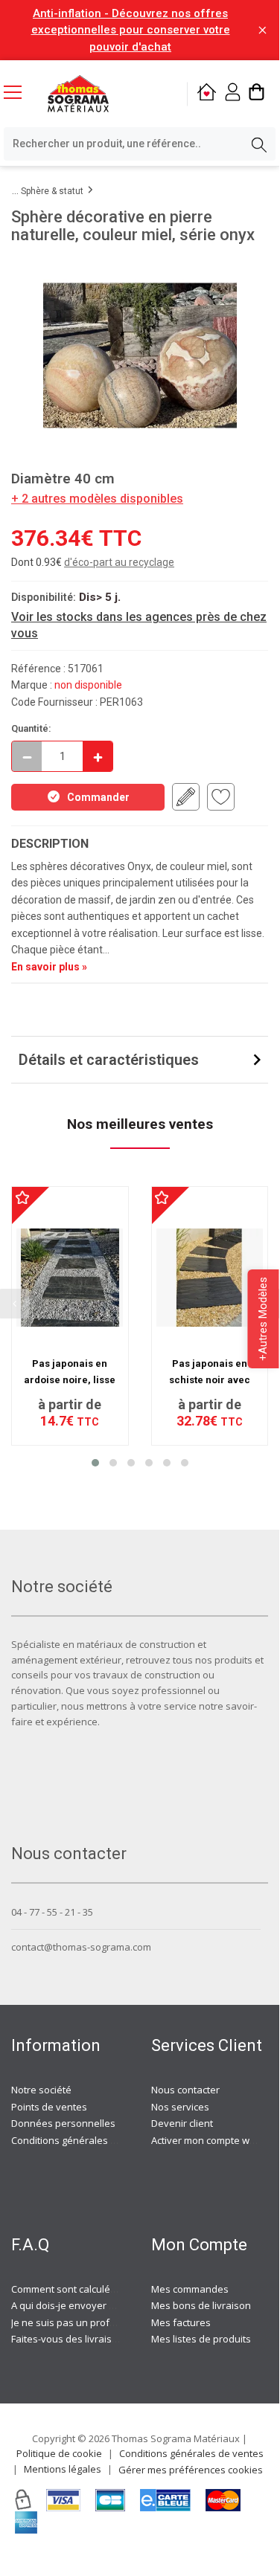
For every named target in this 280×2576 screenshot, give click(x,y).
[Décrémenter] (27, 756)
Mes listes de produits (201, 2339)
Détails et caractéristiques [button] (109, 1060)
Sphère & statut (52, 191)
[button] (95, 1463)
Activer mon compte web (206, 2140)
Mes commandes (190, 2289)
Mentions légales (63, 2469)
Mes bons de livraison (201, 2305)
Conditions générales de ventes (83, 2140)
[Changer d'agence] (207, 94)
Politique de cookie (59, 2453)
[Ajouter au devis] (186, 797)
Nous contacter (185, 2090)
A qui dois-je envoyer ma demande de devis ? (114, 2305)
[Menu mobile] (19, 91)
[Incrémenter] (98, 756)
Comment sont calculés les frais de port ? (104, 2289)
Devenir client (182, 2123)
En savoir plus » (49, 967)
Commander (98, 797)
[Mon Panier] (257, 94)
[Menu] (19, 94)
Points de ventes (49, 2107)
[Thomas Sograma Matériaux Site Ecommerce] (78, 94)
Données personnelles (63, 2123)
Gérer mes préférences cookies (191, 2470)
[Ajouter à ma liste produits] (221, 797)
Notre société (41, 2090)
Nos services (180, 2107)
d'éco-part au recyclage (119, 562)
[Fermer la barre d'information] (262, 30)
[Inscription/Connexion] (233, 94)
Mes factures (181, 2322)
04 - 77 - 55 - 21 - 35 (52, 1912)
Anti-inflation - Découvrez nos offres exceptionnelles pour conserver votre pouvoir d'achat (131, 30)
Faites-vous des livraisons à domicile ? (97, 2339)
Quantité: (31, 728)
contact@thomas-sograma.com (81, 1947)
